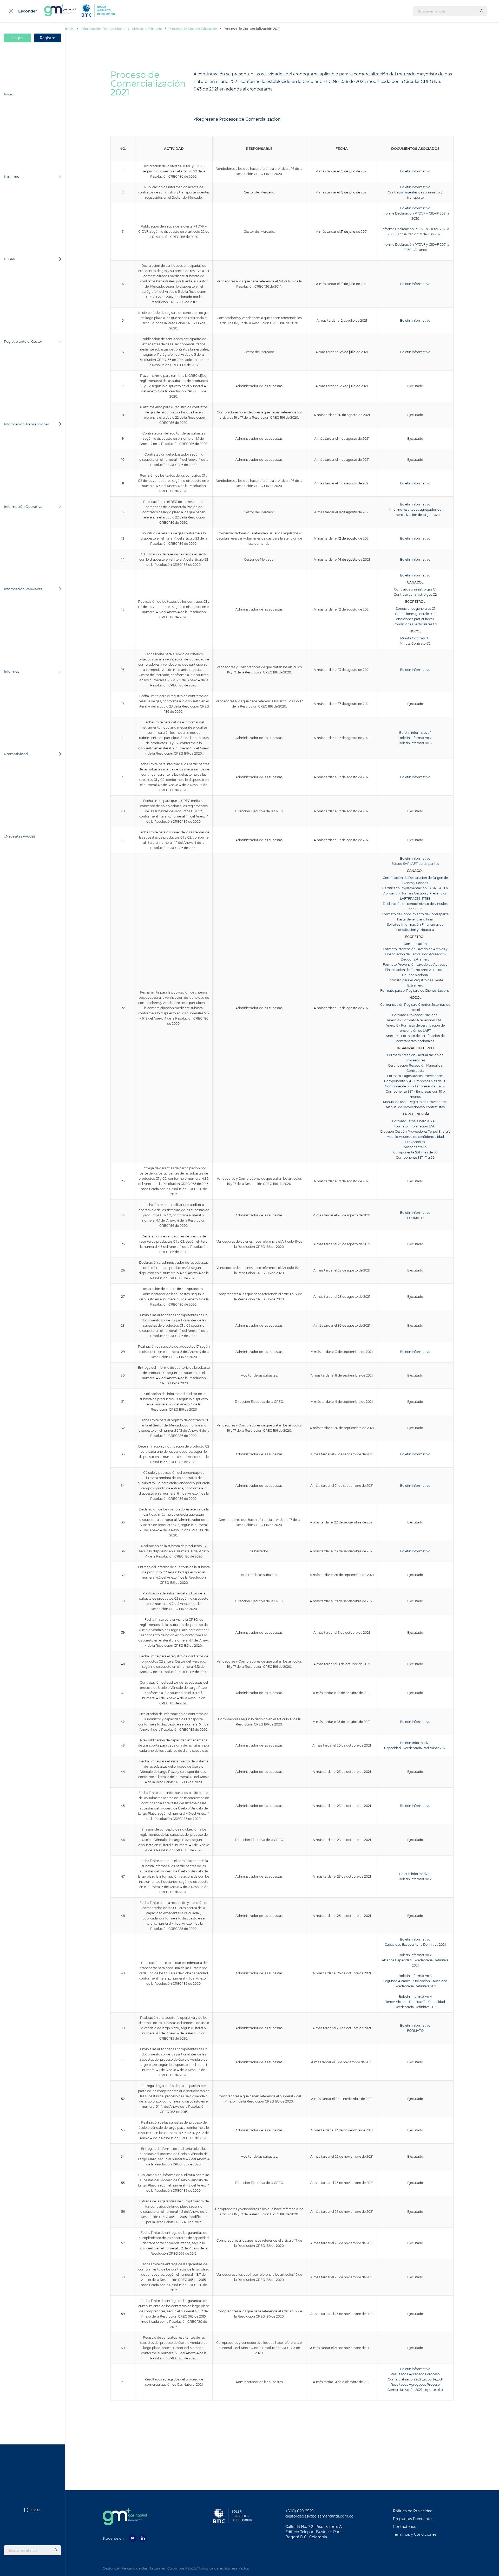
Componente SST (415, 1147)
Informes (11, 671)
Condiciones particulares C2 (415, 624)
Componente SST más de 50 (415, 1152)
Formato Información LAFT (415, 1126)
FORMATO (415, 1218)
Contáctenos (405, 2527)
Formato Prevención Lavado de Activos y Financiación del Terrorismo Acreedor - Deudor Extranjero (415, 954)
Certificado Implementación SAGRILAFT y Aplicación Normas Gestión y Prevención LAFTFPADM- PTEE (415, 893)
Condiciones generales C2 (415, 614)
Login (18, 38)
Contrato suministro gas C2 (415, 595)
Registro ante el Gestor (23, 341)
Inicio (9, 94)
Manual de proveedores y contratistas (415, 1107)
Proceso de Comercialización (193, 29)
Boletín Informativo (415, 1743)
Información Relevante (23, 589)
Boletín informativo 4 (415, 1997)
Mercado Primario (147, 29)
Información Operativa (23, 507)
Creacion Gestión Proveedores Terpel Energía (415, 1131)
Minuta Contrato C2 (415, 643)
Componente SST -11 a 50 (415, 1157)
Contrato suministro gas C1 (415, 589)
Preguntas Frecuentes (413, 2519)
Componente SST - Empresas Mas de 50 (415, 1081)
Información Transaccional (26, 424)
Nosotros (11, 177)
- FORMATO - (415, 2031)
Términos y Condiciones (415, 2534)
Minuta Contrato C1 (415, 638)
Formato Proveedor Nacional (415, 1015)
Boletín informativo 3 (415, 743)
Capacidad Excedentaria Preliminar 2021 (415, 1748)
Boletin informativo (415, 538)
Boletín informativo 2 (415, 738)
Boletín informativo (415, 171)
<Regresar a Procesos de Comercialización (237, 119)
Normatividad (16, 754)
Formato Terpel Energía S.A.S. (415, 1121)
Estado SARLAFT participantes (415, 864)
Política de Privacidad (413, 2511)
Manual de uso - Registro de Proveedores (415, 1102)
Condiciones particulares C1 (415, 619)
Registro (48, 38)
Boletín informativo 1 (415, 733)
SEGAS (35, 2510)
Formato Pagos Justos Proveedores (415, 1076)
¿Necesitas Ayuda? (20, 836)
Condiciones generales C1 (415, 609)
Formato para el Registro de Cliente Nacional (415, 991)
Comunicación (415, 944)
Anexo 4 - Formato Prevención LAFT (415, 1020)
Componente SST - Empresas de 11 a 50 (415, 1086)
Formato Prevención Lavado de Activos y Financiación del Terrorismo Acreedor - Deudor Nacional (415, 970)
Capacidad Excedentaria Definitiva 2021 (415, 1945)
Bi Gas (9, 259)
